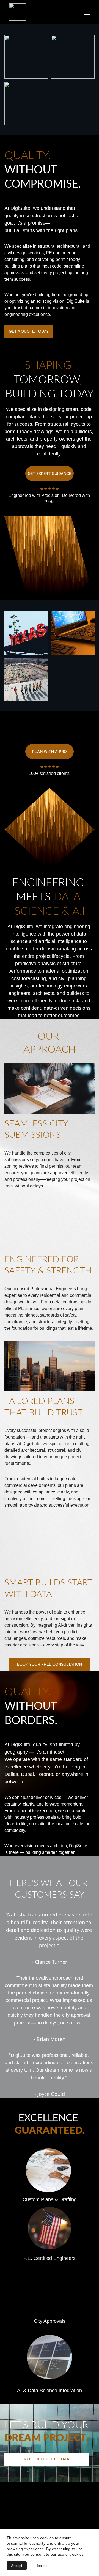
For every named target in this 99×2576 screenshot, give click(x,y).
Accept (17, 2566)
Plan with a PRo (50, 751)
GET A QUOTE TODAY (29, 331)
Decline (41, 2566)
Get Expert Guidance (50, 473)
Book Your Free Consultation (50, 1664)
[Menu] (87, 12)
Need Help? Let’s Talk (47, 2459)
